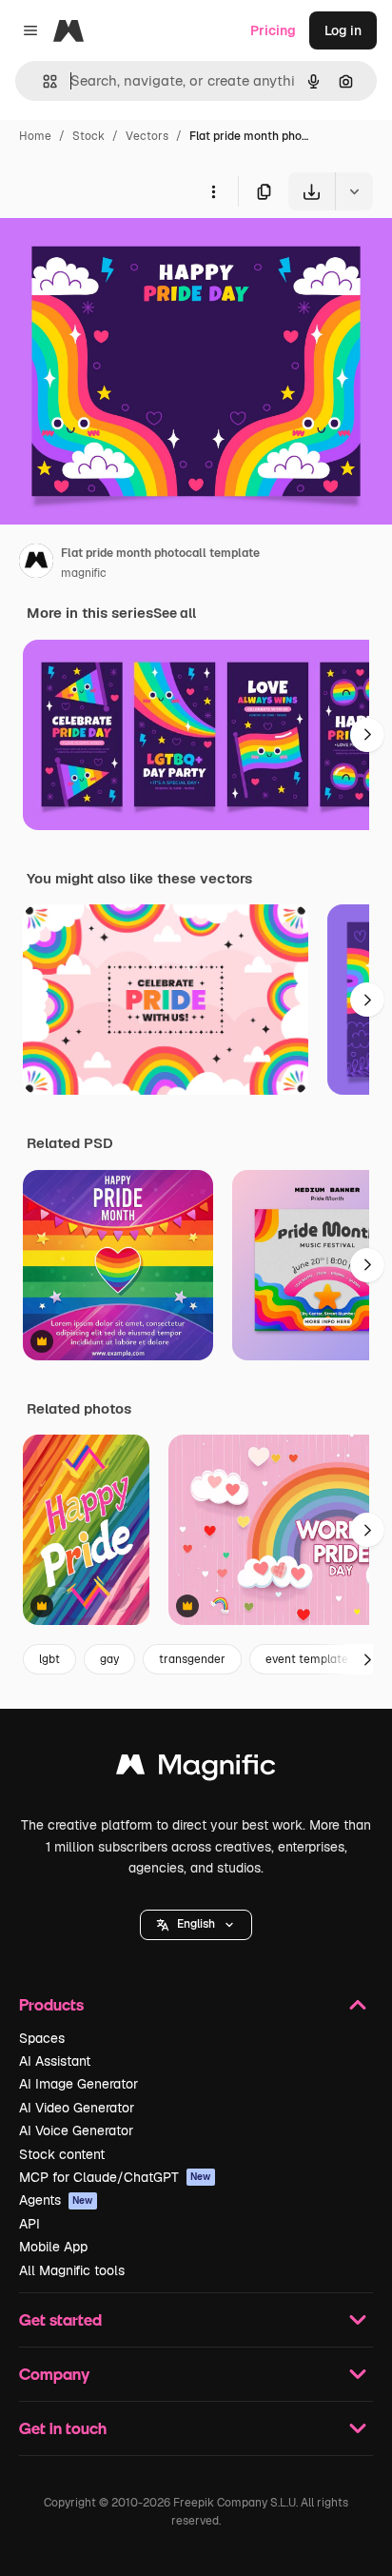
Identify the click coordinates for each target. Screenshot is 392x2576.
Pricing (273, 30)
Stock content (62, 2154)
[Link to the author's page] (36, 564)
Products (51, 2004)
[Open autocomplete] (42, 81)
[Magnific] (196, 1769)
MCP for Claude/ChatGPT (115, 2177)
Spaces (42, 2038)
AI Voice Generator (76, 2130)
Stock (88, 136)
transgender (192, 1659)
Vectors (147, 136)
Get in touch (63, 2428)
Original (122, 255)
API (29, 2224)
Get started (60, 2319)
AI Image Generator (78, 2084)
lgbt (49, 1659)
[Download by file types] (354, 191)
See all (175, 613)
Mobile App (53, 2247)
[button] (196, 1925)
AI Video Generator (77, 2108)
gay (109, 1659)
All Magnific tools (72, 2270)
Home (35, 136)
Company (54, 2374)
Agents (56, 2200)
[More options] (213, 191)
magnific (84, 573)
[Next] (367, 735)
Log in (343, 30)
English (196, 1924)
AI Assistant (55, 2061)
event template (307, 1659)
